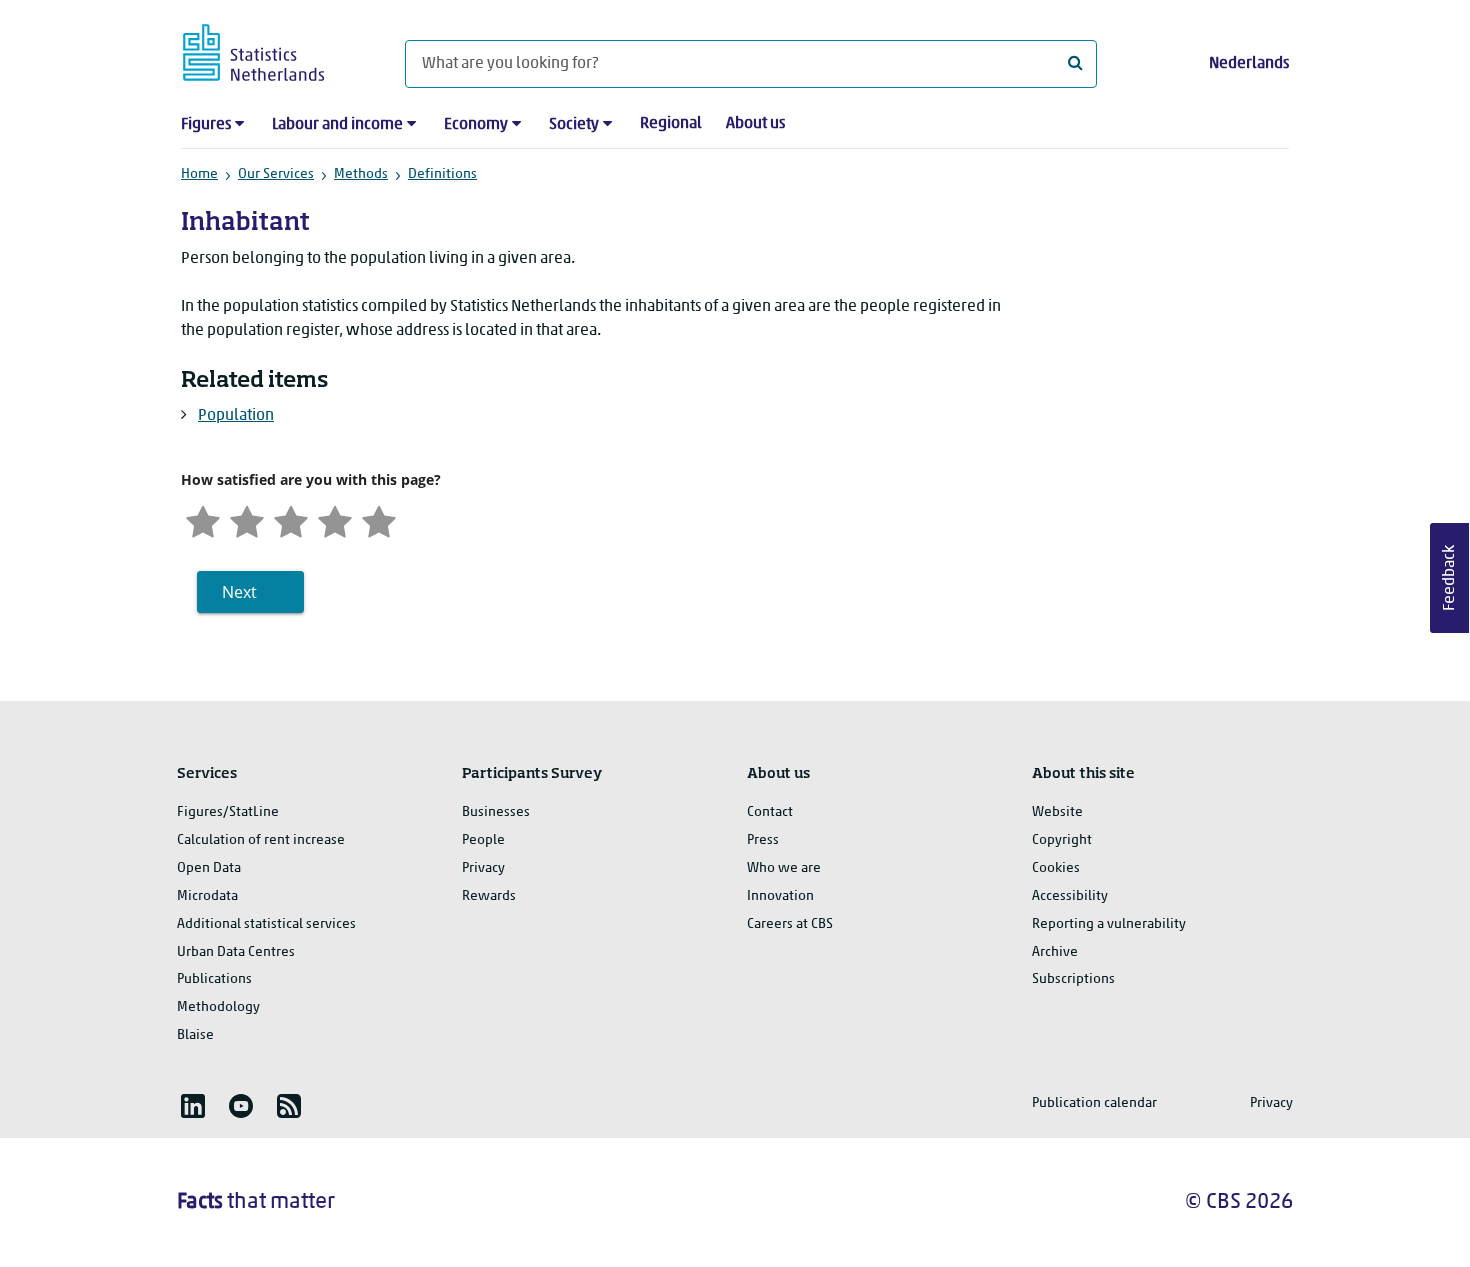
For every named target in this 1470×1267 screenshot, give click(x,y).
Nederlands (1249, 64)
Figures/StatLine (228, 812)
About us (755, 124)
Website (1057, 812)
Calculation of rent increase (261, 840)
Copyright (1062, 840)
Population (236, 416)
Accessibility (1070, 896)
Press (763, 840)
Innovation (780, 896)
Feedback (1450, 578)
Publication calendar (1094, 1103)
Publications (214, 979)
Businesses (496, 812)
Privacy (483, 868)
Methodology (218, 1007)
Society (574, 125)
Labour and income (337, 125)
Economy (476, 125)
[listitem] (193, 1106)
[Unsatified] (247, 519)
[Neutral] (291, 519)
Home (199, 174)
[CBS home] (273, 49)
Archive (1055, 952)
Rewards (489, 896)
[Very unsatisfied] (203, 519)
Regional (671, 124)
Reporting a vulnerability (1109, 924)
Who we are (784, 868)
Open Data (209, 868)
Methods (361, 174)
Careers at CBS (790, 924)
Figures (206, 125)
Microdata (207, 896)
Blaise (195, 1035)
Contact (770, 812)
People (483, 840)
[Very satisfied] (379, 519)
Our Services (276, 174)
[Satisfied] (335, 519)
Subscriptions (1073, 979)
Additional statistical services (266, 924)
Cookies (1056, 868)
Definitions (442, 174)
